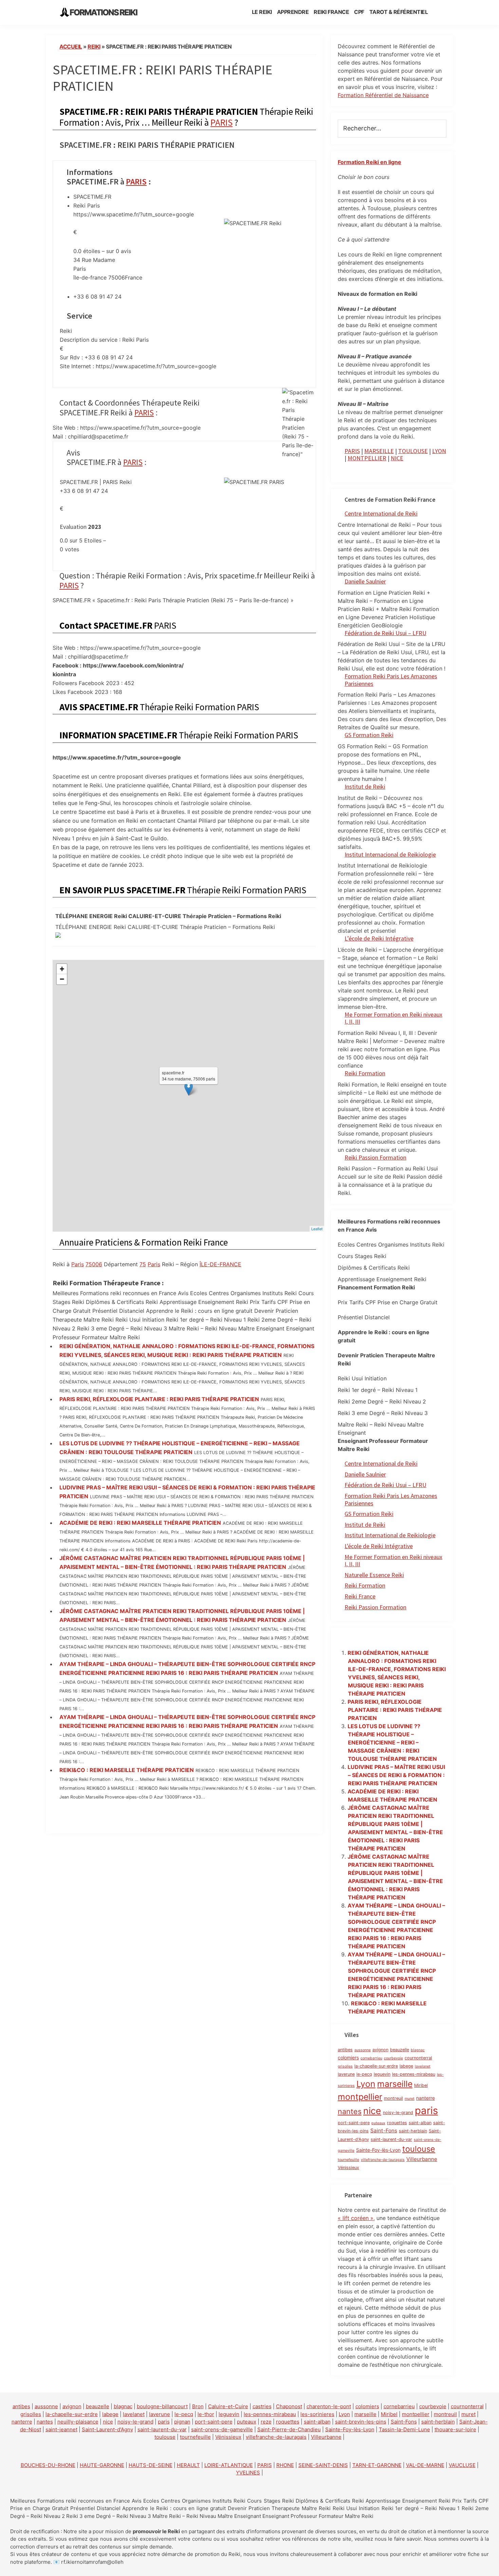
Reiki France (360, 1596)
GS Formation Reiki (369, 735)
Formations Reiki (103, 12)
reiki (94, 47)
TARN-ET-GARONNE (377, 2465)
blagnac (418, 2050)
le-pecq (364, 2074)
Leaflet (317, 1229)
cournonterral (418, 2058)
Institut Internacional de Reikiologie (390, 854)
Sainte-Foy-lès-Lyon (378, 2150)
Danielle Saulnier (365, 581)
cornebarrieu (371, 2058)
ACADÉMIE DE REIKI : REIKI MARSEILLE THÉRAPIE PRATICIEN (140, 1523)
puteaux (378, 2123)
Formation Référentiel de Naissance (383, 95)
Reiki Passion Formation (375, 1157)
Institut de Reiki (365, 786)
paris (426, 2110)
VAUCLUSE (462, 2465)
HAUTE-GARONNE (102, 2465)
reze (266, 2422)
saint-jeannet (61, 2429)
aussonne (363, 2050)
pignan (182, 2422)
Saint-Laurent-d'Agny (107, 2429)
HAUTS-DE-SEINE (151, 2465)
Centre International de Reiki (381, 513)
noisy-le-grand (398, 2113)
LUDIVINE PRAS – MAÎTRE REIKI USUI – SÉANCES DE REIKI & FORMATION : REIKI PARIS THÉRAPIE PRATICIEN (396, 1775)
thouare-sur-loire (455, 2429)
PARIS (221, 122)
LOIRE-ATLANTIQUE (229, 2465)
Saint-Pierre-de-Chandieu (289, 2429)
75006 (94, 1264)
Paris (78, 1264)
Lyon (366, 2084)
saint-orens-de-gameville (222, 2429)
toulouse (419, 2149)
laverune (346, 2074)
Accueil (71, 47)
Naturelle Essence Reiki (374, 1575)
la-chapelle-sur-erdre (376, 2066)
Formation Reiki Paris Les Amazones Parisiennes (391, 680)
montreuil (393, 2098)
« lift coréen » (356, 2218)
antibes (345, 2050)
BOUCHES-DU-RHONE (48, 2465)
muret (410, 2099)
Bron (198, 2406)
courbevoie (393, 2058)
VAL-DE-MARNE (425, 2465)
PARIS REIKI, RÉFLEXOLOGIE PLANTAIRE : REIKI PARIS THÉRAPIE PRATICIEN (159, 1399)
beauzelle (400, 2050)
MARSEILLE (379, 451)
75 (143, 1264)
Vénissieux (348, 2168)
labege (406, 2066)
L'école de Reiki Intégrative (379, 1546)
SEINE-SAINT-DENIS (323, 2465)
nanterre (426, 2098)
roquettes (397, 2123)
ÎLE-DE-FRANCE (220, 1264)
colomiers (348, 2058)
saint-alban (420, 2123)
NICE (397, 458)
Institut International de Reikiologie (390, 1535)
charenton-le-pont (329, 2406)
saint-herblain (413, 2131)
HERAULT (188, 2465)
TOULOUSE (413, 451)
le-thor (206, 2414)
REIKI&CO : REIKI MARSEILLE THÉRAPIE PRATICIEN (127, 1770)
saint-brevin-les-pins (361, 2422)
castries (262, 2406)
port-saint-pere (354, 2123)
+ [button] (62, 969)
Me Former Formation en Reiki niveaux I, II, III (393, 1018)
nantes (350, 2111)
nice (372, 2111)
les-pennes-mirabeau (414, 2074)
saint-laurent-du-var (391, 2139)
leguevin (382, 2074)
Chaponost (289, 2406)
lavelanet (423, 2066)
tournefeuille (348, 2160)
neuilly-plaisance (78, 2422)
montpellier (360, 2097)
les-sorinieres (317, 2414)
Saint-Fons (384, 2131)
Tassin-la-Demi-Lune (404, 2429)
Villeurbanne (422, 2159)
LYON (439, 451)
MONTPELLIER (367, 458)
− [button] (62, 979)
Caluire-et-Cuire (228, 2406)
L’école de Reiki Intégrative (379, 938)
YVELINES (248, 2473)
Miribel (421, 2085)
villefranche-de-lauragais (383, 2160)
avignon (380, 2050)
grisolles (345, 2066)
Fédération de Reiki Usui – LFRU (385, 633)
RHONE (285, 2465)
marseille (395, 2084)
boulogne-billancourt (162, 2406)
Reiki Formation (365, 1073)
